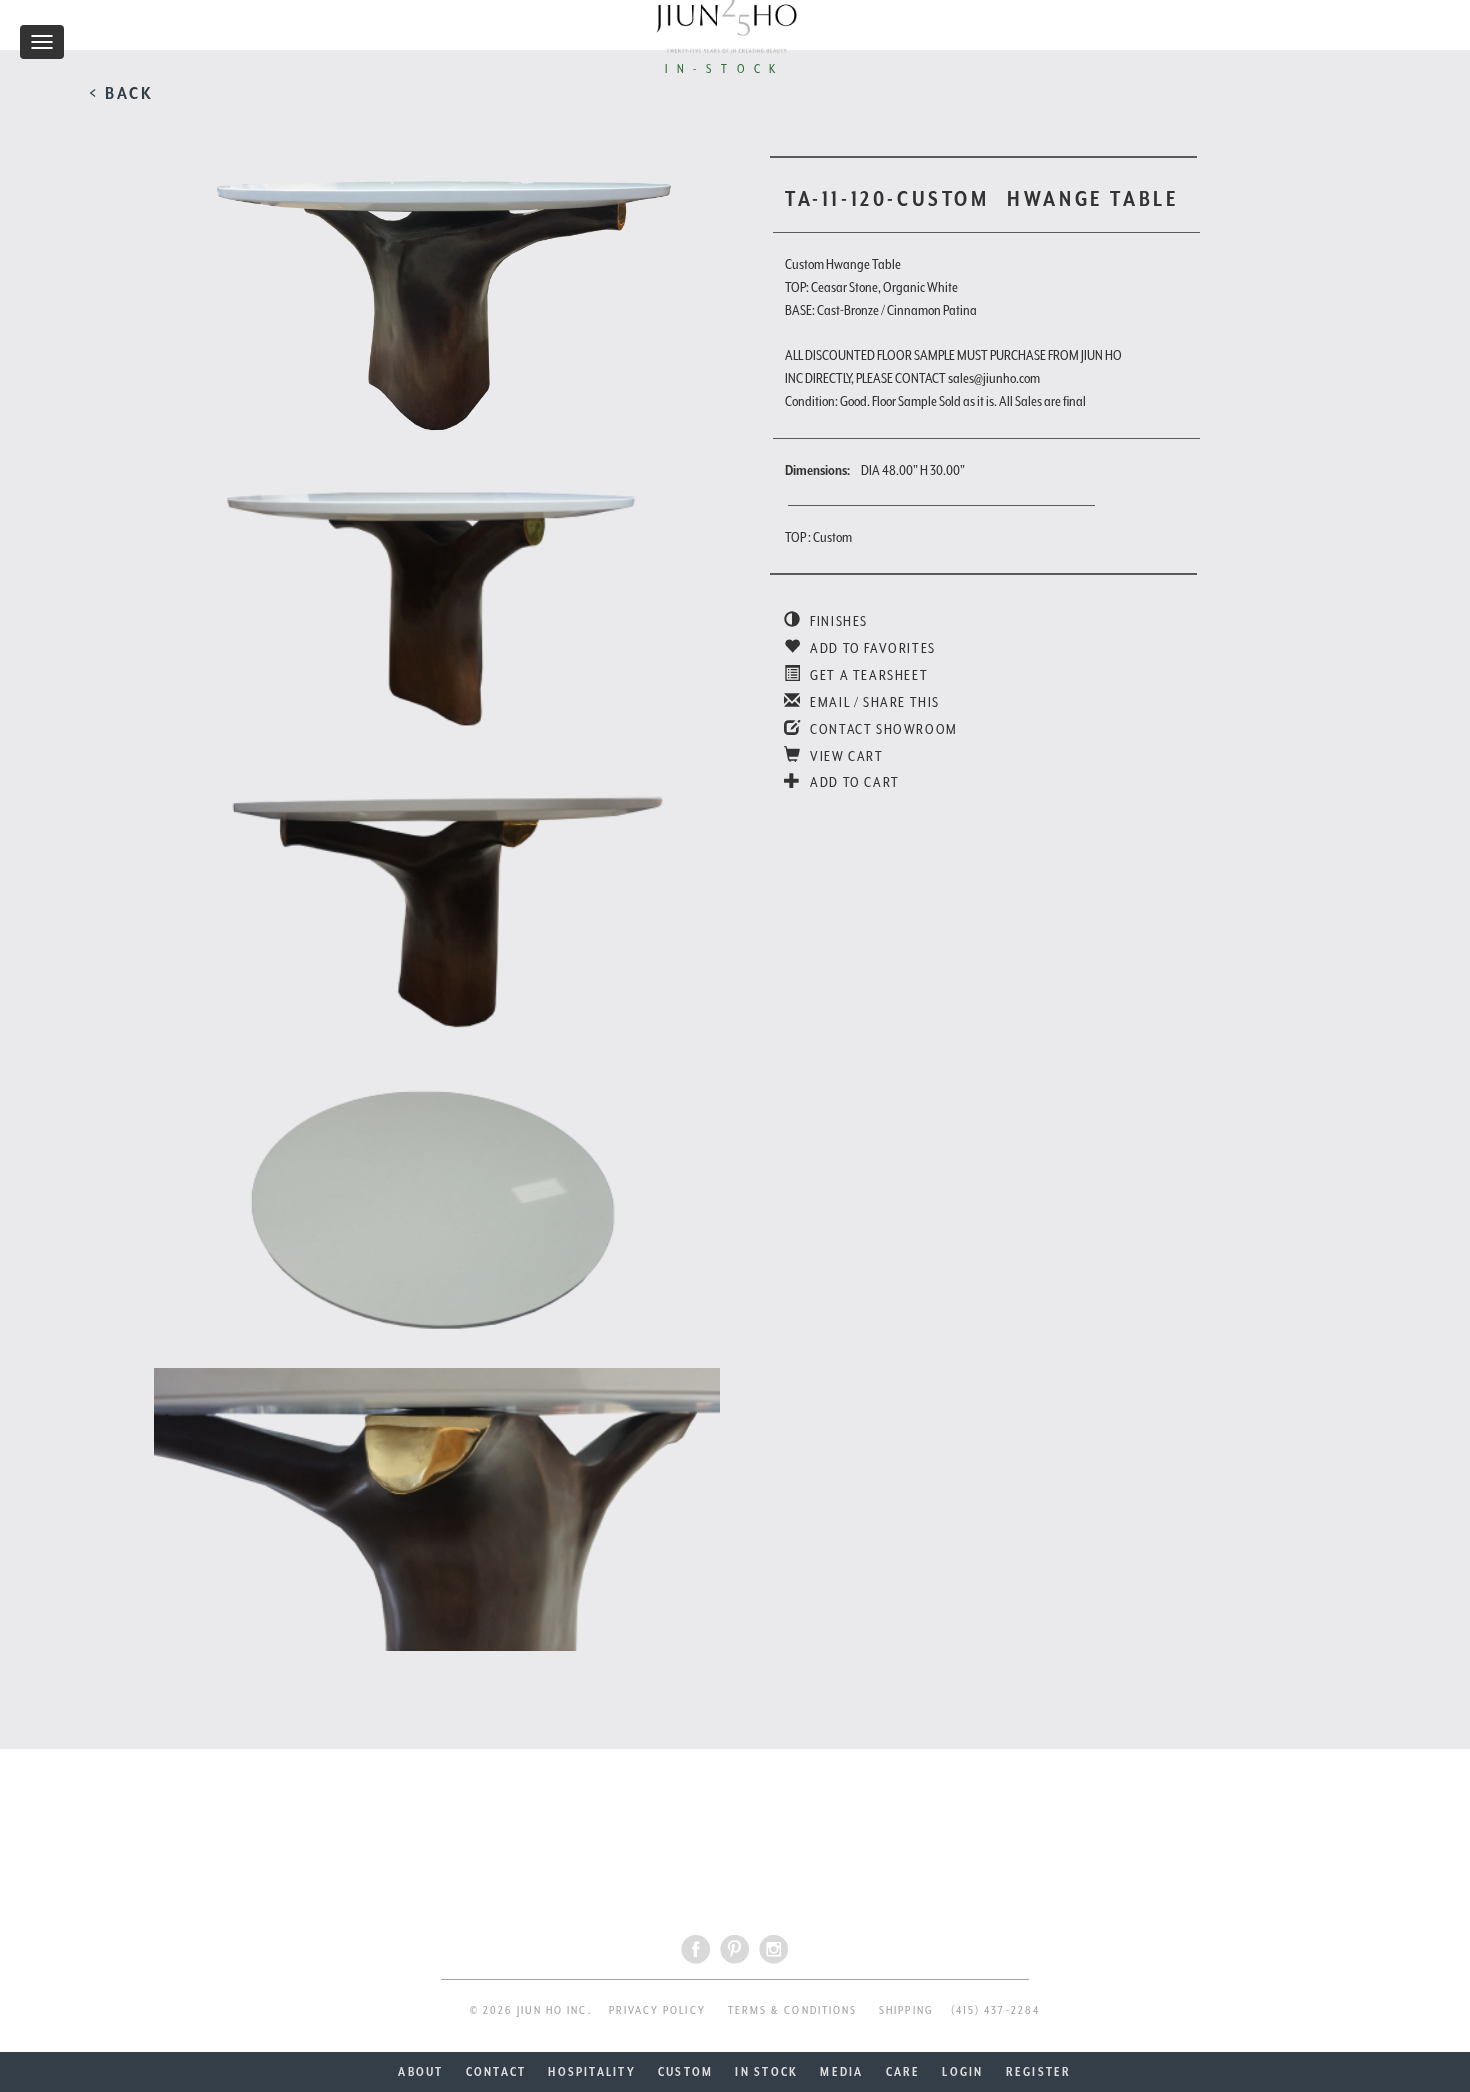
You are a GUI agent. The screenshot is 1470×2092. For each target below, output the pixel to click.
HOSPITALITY (592, 2072)
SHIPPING (906, 2010)
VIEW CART (845, 756)
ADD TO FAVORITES (871, 648)
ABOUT (420, 2072)
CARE (903, 2072)
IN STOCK (766, 2072)
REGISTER (1039, 2072)
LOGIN (962, 2072)
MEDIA (841, 2072)
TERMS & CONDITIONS (792, 2010)
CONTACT (496, 2072)
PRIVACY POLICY (657, 2010)
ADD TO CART (853, 782)
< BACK (121, 93)
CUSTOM (685, 2072)
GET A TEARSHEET (867, 675)
